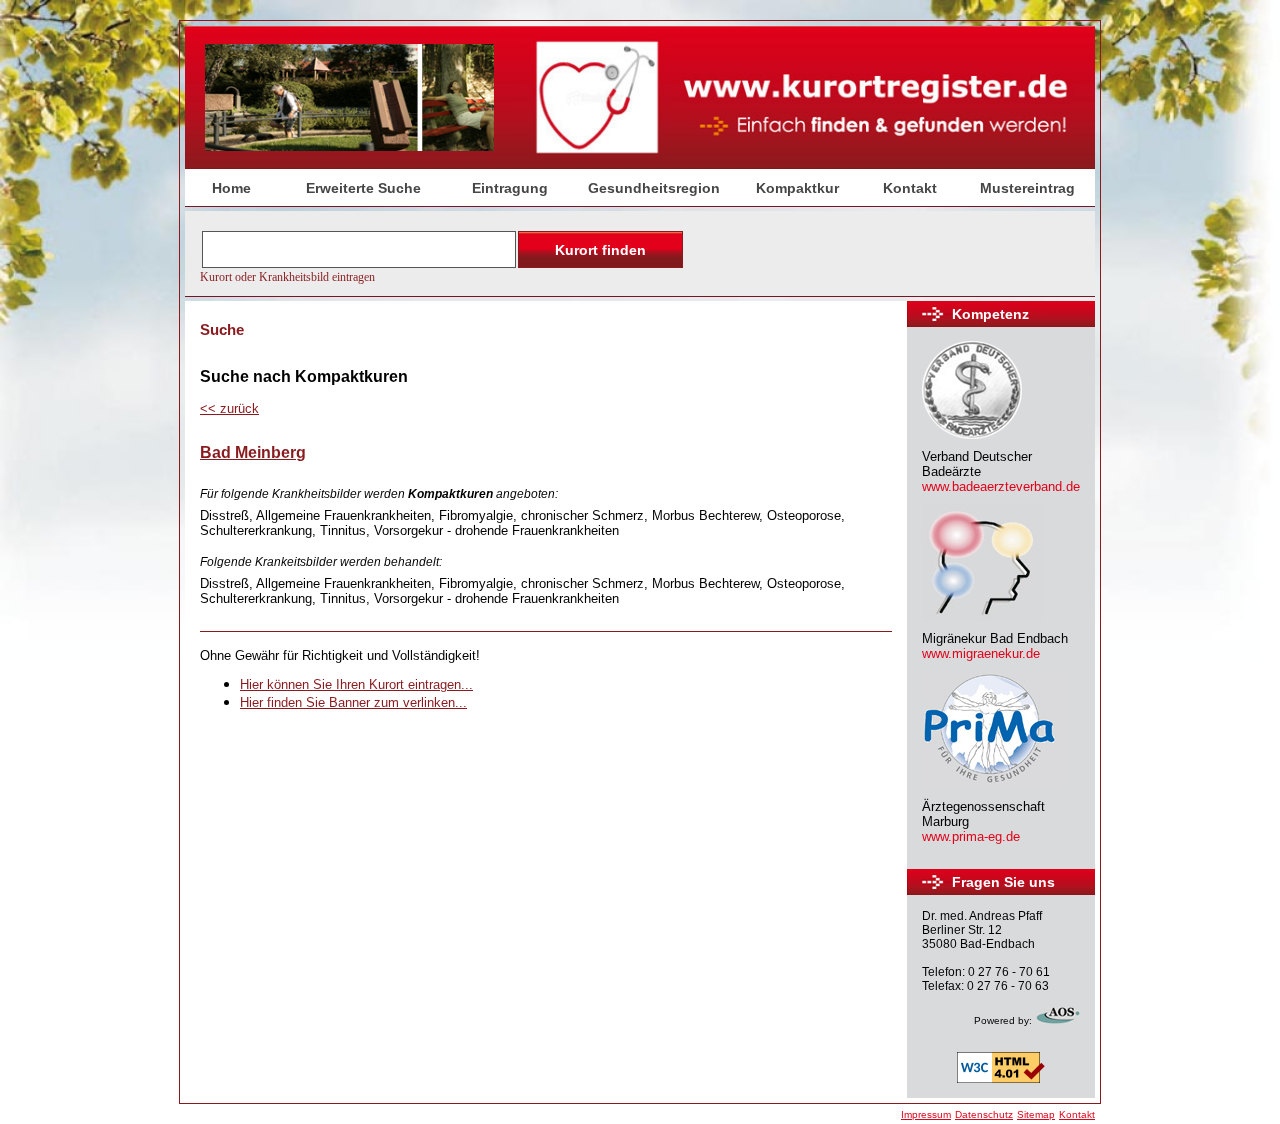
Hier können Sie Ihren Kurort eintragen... (356, 684)
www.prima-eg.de (971, 836)
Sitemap (1036, 1114)
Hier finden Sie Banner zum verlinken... (353, 702)
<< (229, 408)
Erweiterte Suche (363, 188)
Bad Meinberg (253, 452)
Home (231, 188)
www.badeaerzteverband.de (1001, 486)
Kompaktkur (797, 188)
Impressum (926, 1114)
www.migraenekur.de (981, 653)
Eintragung (510, 188)
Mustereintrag (1027, 188)
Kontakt (910, 188)
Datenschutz (984, 1114)
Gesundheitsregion (654, 188)
